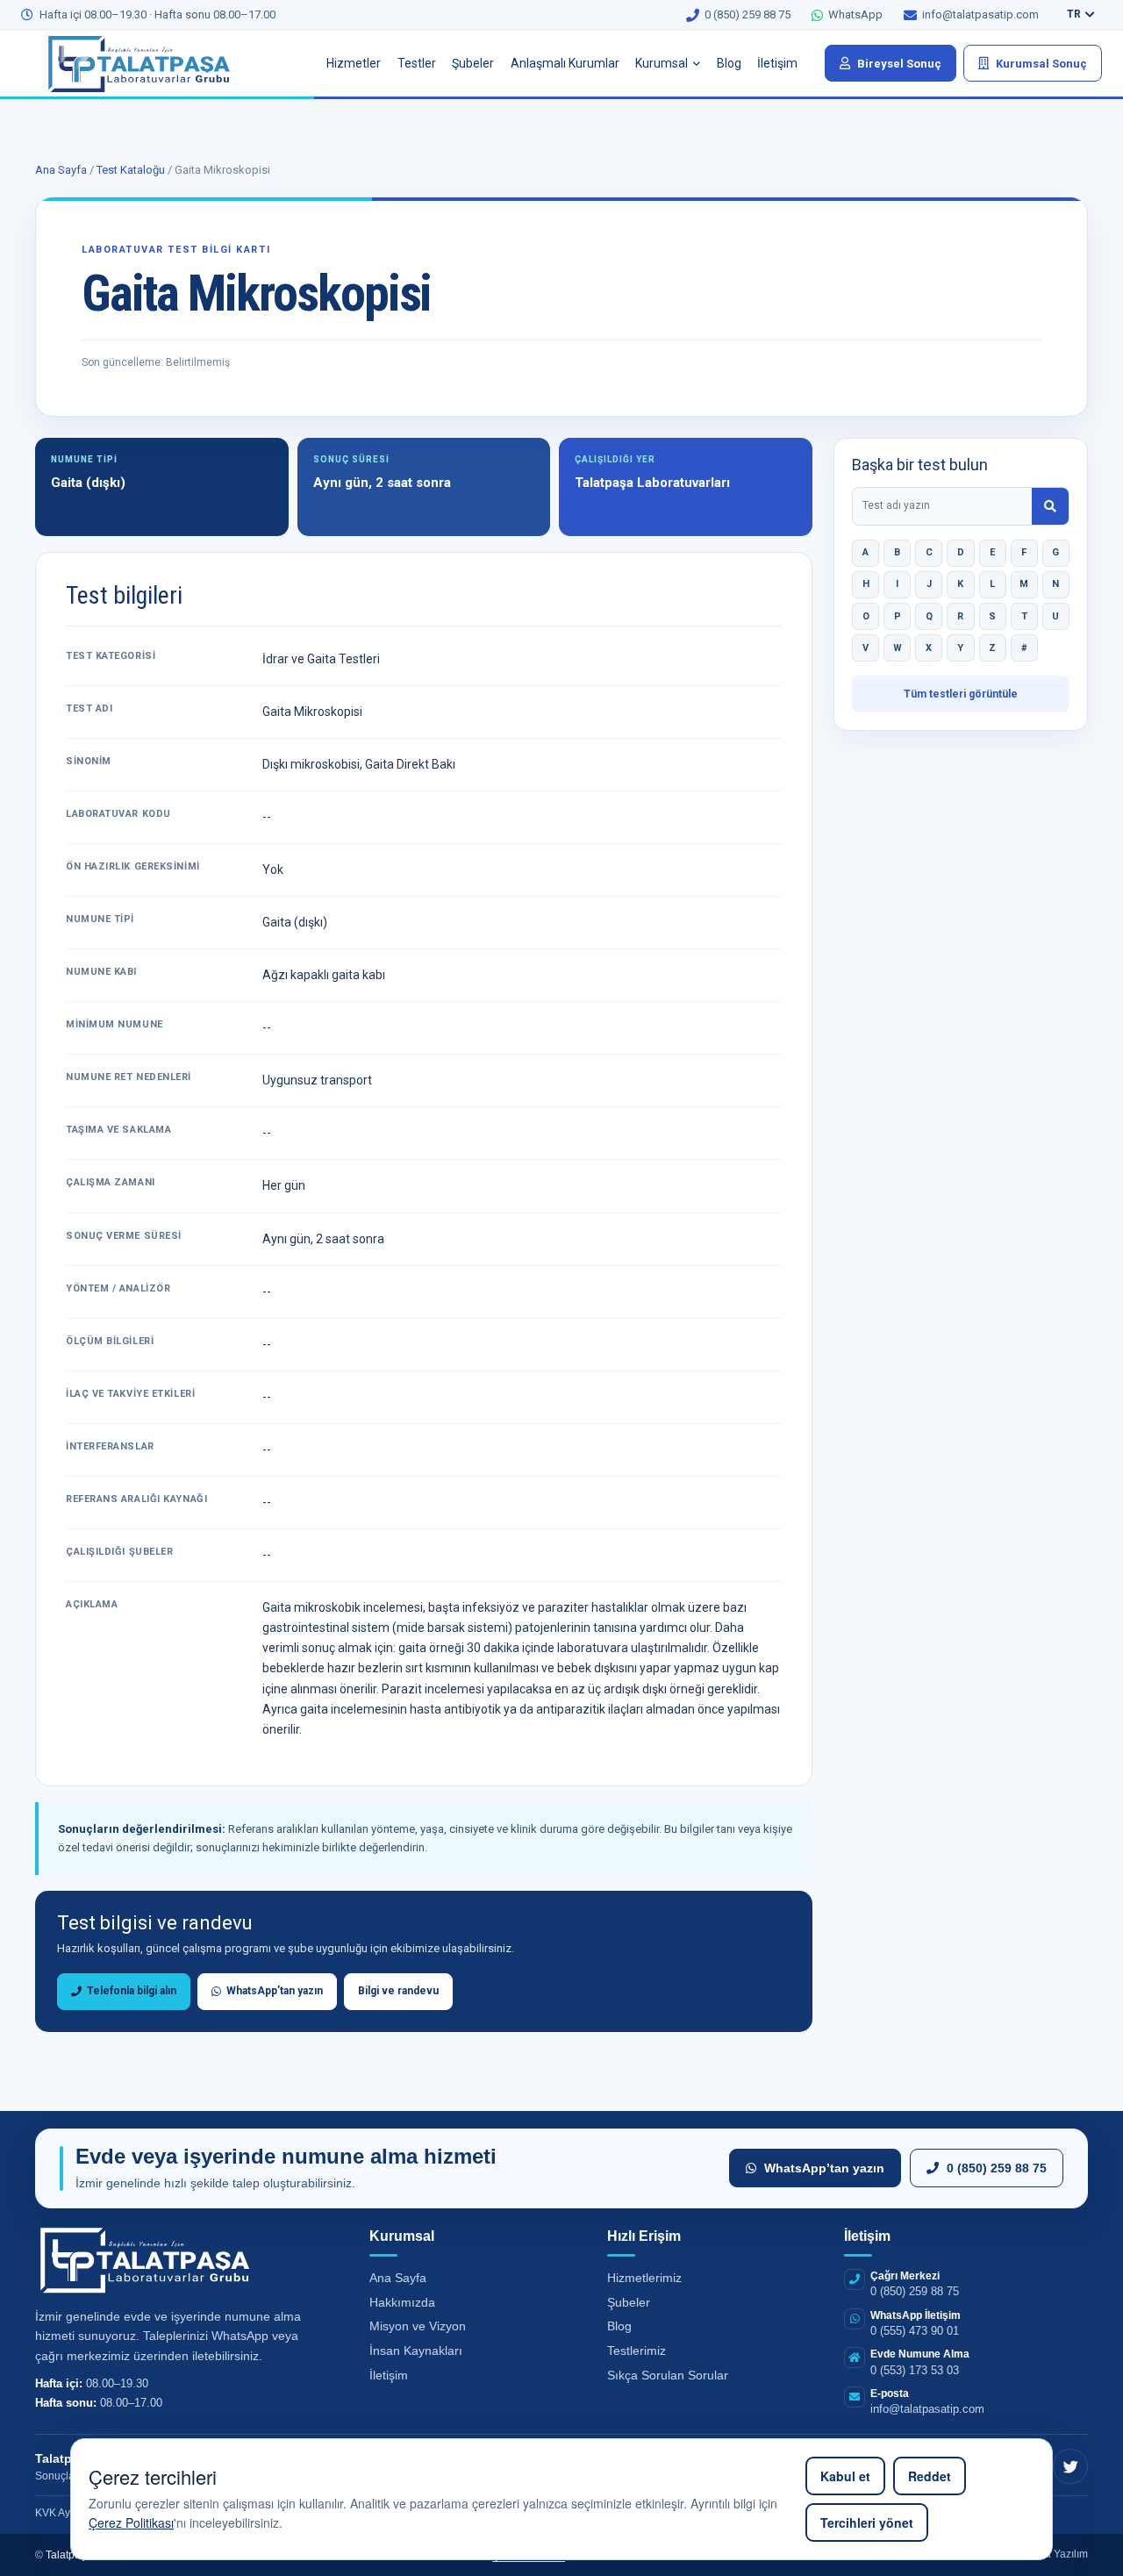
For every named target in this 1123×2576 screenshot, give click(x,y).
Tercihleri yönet (867, 2522)
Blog (729, 63)
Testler (417, 63)
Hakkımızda (402, 2302)
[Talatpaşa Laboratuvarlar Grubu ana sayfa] (153, 63)
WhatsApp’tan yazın (272, 1991)
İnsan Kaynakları (416, 2351)
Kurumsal (662, 63)
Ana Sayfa (61, 170)
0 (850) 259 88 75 (997, 2168)
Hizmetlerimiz (644, 2278)
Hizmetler (354, 63)
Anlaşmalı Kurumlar (565, 63)
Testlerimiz (637, 2351)
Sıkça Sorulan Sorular (668, 2375)
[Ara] (1050, 506)
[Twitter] (1070, 2466)
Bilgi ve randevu (398, 1991)
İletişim (777, 63)
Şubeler (473, 63)
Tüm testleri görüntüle (961, 694)
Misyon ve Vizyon (418, 2326)
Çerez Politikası (131, 2522)
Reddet (930, 2476)
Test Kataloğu (131, 170)
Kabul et (845, 2476)
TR (1074, 14)
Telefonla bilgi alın (129, 1991)
